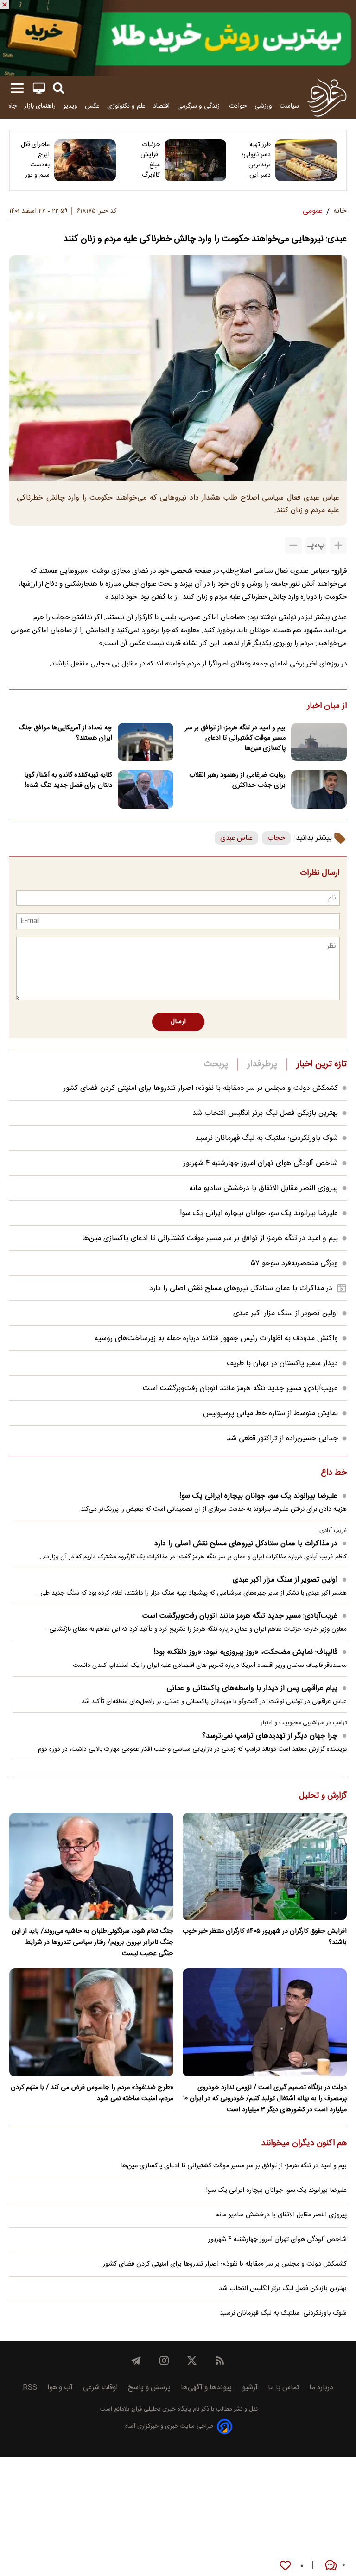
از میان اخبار (327, 706)
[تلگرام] (136, 2361)
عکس (92, 106)
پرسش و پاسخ (149, 2388)
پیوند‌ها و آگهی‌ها (206, 2388)
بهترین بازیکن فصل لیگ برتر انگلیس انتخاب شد (265, 1113)
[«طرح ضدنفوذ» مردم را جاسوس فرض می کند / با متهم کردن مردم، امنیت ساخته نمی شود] (91, 2022)
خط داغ (334, 1473)
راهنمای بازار (40, 106)
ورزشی (263, 106)
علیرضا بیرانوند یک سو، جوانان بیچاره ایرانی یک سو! (259, 1213)
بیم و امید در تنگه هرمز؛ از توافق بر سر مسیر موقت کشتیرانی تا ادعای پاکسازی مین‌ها (235, 738)
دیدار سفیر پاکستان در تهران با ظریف (282, 1364)
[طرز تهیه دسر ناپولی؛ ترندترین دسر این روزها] (306, 160)
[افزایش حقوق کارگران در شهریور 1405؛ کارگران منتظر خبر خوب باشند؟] (265, 1867)
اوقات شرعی (100, 2388)
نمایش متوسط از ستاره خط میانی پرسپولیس (270, 1414)
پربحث (216, 1064)
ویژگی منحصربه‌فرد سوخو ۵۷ (295, 1263)
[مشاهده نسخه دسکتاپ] (39, 88)
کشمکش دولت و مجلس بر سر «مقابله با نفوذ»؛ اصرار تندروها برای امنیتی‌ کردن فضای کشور (201, 1088)
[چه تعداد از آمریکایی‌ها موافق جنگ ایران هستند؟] (146, 742)
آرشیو (250, 2388)
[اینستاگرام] (164, 2361)
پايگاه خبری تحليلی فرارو (160, 2409)
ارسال (178, 1022)
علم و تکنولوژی (126, 106)
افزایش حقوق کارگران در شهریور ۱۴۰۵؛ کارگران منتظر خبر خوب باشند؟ (265, 1937)
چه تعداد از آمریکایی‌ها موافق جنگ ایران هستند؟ (65, 733)
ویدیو (70, 106)
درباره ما (321, 2388)
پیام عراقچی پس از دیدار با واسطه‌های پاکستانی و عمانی (252, 1688)
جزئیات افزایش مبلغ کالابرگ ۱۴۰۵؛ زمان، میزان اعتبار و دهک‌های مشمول (145, 160)
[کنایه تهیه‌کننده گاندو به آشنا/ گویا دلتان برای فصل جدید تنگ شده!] (146, 789)
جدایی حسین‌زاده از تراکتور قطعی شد (282, 1439)
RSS (30, 2388)
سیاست (289, 106)
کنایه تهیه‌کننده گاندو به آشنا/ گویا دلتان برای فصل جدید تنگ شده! (68, 780)
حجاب (276, 838)
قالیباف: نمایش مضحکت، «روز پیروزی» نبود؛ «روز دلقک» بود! (245, 1652)
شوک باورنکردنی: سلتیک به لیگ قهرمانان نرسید (267, 1138)
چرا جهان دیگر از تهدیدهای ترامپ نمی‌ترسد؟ (270, 1736)
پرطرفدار (262, 1064)
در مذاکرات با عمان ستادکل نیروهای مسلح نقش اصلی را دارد (241, 1288)
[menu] (17, 88)
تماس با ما (283, 2388)
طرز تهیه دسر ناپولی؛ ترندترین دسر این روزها (256, 160)
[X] (192, 2361)
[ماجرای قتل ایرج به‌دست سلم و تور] (85, 160)
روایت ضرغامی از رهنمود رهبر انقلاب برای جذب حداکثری (237, 780)
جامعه (9, 106)
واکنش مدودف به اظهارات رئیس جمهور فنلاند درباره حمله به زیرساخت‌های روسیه (216, 1339)
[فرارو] (327, 97)
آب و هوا (60, 2388)
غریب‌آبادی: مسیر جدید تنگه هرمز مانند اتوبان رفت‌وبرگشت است (240, 1389)
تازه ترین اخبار (321, 1064)
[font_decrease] (293, 545)
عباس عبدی (236, 838)
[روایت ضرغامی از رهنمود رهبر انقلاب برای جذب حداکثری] (319, 789)
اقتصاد (161, 106)
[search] (58, 88)
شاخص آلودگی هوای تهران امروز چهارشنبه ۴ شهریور (261, 1163)
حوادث (238, 106)
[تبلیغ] (178, 38)
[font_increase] (338, 545)
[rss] (220, 2361)
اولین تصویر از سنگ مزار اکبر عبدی (286, 1313)
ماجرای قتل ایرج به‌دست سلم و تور (35, 160)
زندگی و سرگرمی (199, 106)
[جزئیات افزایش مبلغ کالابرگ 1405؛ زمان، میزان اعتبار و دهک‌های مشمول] (195, 160)
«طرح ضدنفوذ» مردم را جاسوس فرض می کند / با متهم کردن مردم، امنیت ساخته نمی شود (92, 2093)
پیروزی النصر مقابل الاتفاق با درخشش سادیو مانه (264, 1188)
